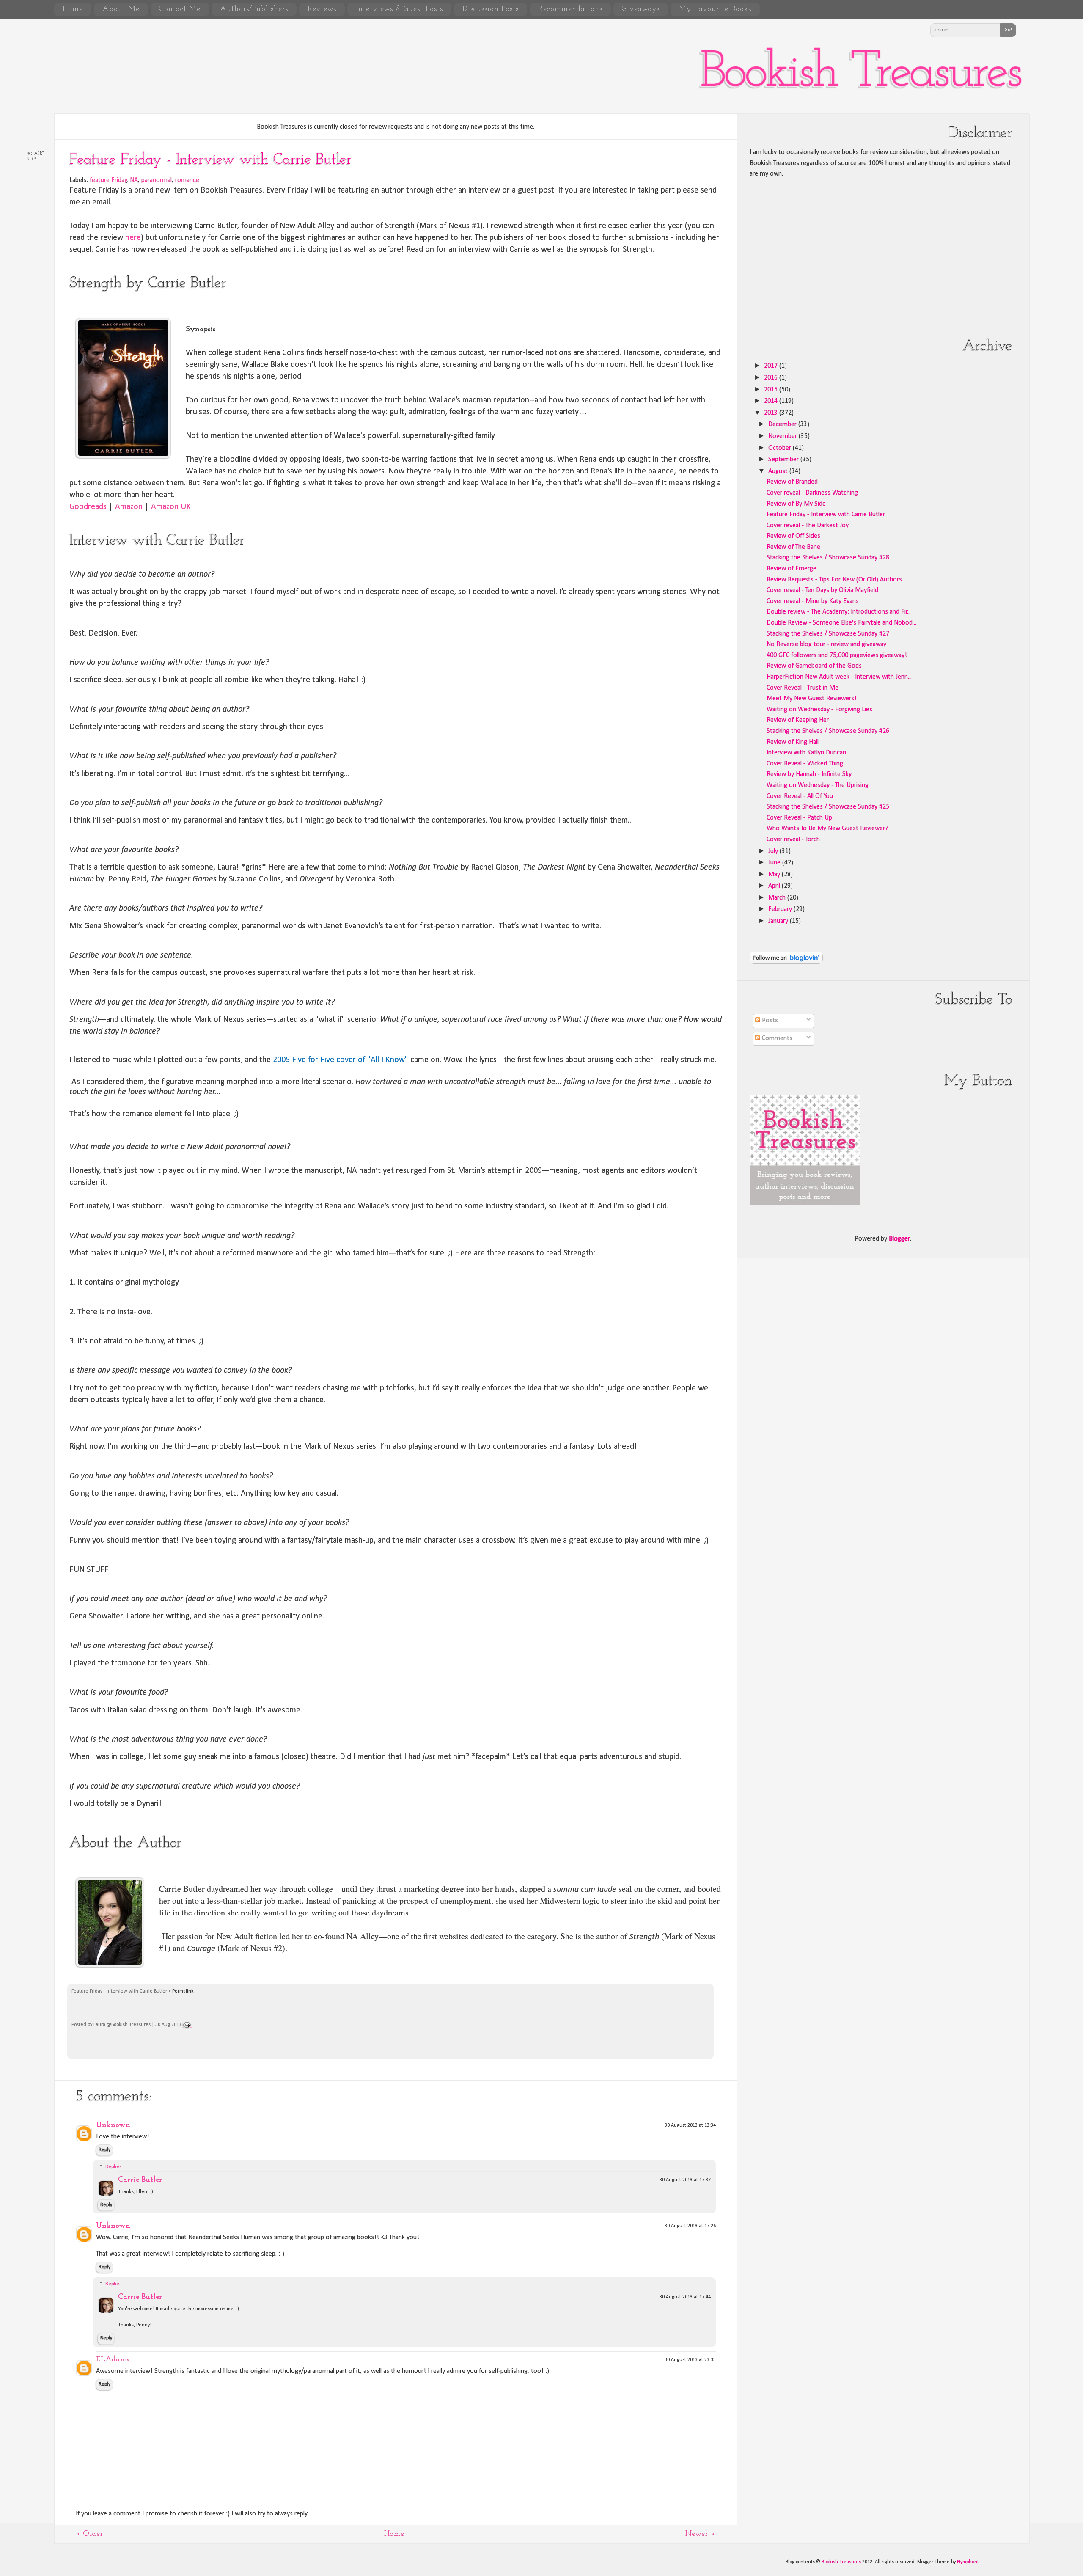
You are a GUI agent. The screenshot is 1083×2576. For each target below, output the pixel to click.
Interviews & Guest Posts (399, 9)
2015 (772, 390)
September (784, 460)
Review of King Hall (793, 742)
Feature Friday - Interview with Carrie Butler (210, 160)
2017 (772, 366)
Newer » (701, 2534)
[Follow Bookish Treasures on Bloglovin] (786, 962)
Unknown (113, 2125)
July (774, 851)
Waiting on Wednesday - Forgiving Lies (819, 710)
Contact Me (180, 9)
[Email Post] (188, 2025)
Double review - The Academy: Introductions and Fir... (839, 612)
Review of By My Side (796, 504)
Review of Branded (792, 482)
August (779, 471)
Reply (104, 2150)
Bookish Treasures (860, 73)
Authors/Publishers (254, 9)
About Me (121, 9)
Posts (769, 1021)
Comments (776, 1038)
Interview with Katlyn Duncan (806, 753)
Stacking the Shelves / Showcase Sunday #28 (828, 558)
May (775, 875)
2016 (772, 378)
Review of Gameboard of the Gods (814, 666)
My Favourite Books (715, 9)
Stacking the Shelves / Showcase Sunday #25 (828, 807)
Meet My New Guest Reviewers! (812, 699)
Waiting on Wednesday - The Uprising (818, 785)
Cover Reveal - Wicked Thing (805, 764)
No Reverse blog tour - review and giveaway (826, 644)
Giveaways (641, 9)
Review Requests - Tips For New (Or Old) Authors (834, 580)
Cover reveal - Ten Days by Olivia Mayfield (822, 590)
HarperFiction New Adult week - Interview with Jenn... (839, 677)
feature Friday (108, 180)
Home (73, 9)
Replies (113, 2167)
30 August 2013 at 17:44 (685, 2297)
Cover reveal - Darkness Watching (812, 493)
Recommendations (570, 9)
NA (134, 180)
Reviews (322, 9)
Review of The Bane (793, 547)
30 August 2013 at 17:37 (685, 2180)
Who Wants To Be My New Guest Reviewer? (827, 828)
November (783, 436)
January (779, 921)
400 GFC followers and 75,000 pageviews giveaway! (837, 655)
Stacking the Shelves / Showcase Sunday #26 (828, 731)
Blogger (899, 1239)
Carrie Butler (140, 2180)
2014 (772, 401)
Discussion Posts (491, 9)
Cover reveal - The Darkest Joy (808, 526)
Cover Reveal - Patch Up (799, 818)
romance (187, 180)
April (775, 886)
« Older (89, 2534)
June (775, 863)
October (781, 448)
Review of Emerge (792, 569)
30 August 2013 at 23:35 (690, 2360)
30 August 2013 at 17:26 (690, 2226)
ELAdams (113, 2360)
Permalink (183, 1991)
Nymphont (968, 2562)
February (781, 909)
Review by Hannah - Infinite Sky (809, 774)
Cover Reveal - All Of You (800, 796)
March (778, 898)
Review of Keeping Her (798, 720)
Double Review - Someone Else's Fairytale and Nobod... (841, 623)
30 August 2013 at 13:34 (690, 2125)
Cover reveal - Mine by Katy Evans (813, 601)
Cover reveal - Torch (793, 839)
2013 (772, 413)
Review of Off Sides (793, 536)
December (783, 424)
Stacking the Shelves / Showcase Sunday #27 (828, 634)
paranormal (157, 180)
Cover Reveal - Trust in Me (803, 688)
